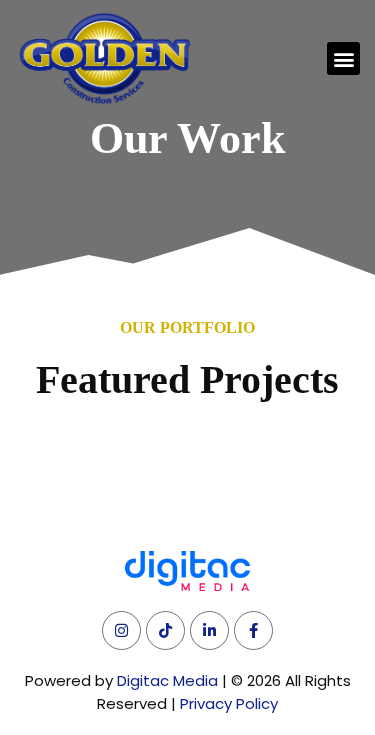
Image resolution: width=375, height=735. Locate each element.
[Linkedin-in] (209, 630)
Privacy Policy (229, 703)
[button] (343, 58)
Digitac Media (167, 680)
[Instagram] (121, 630)
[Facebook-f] (253, 630)
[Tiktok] (165, 630)
